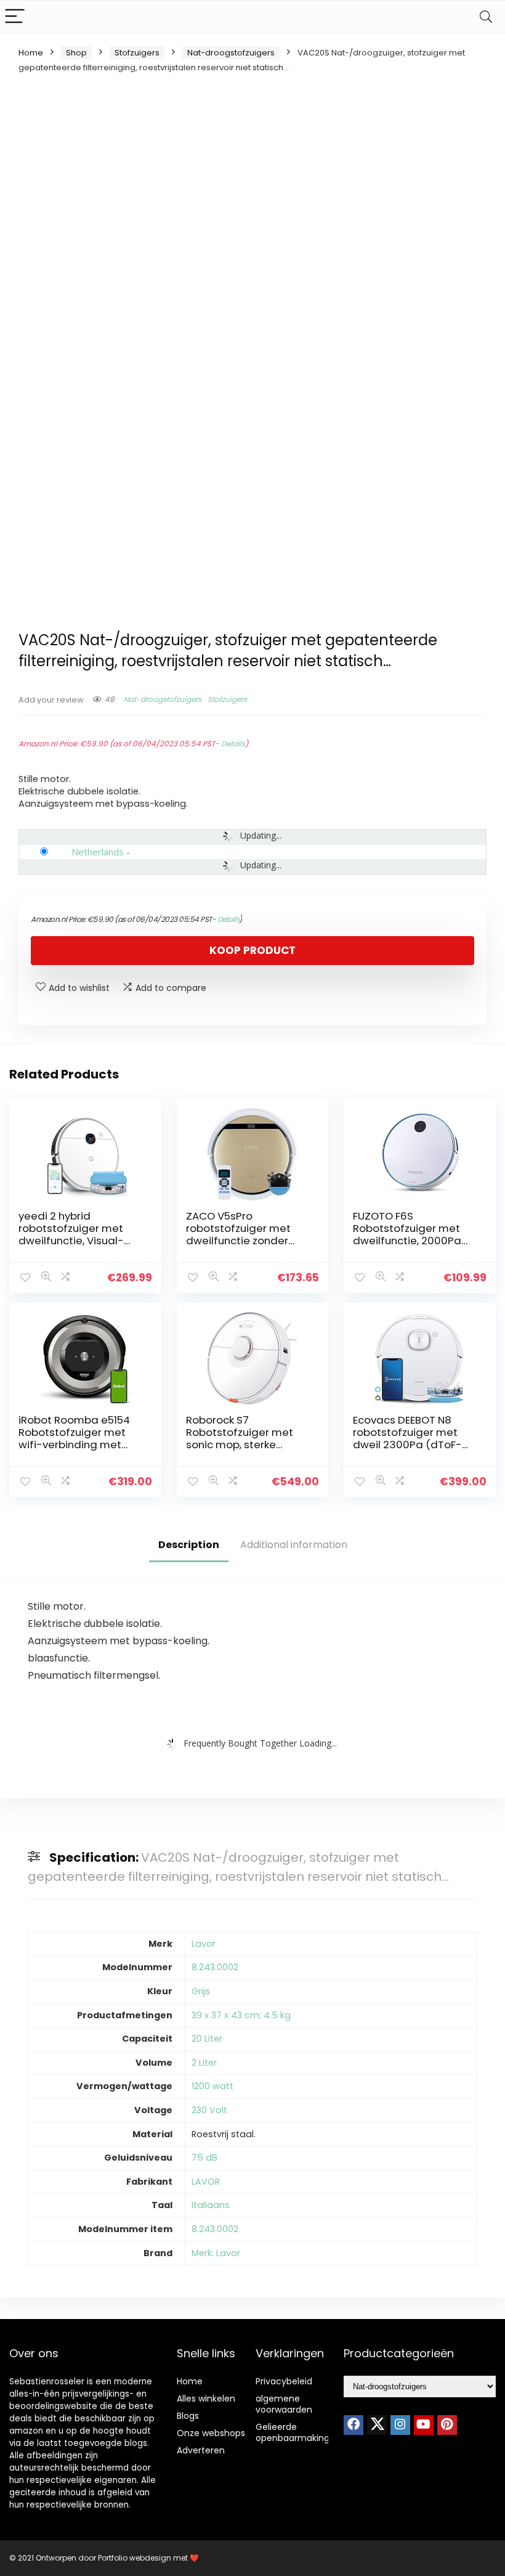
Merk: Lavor (216, 2253)
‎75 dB (204, 2158)
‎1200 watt (212, 2086)
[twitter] (377, 2425)
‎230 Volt (209, 2110)
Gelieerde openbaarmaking (293, 2432)
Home (31, 53)
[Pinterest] (447, 2425)
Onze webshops (211, 2433)
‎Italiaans (211, 2205)
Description (189, 1545)
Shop (76, 53)
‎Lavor (204, 1944)
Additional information (294, 1545)
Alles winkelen (206, 2399)
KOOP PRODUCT (252, 950)
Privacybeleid (284, 2381)
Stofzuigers (137, 53)
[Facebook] (353, 2425)
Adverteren (201, 2450)
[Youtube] (424, 2425)
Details (233, 744)
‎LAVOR (206, 2182)
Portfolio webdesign (135, 2558)
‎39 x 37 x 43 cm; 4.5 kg (241, 2015)
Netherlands (98, 852)
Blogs (188, 2416)
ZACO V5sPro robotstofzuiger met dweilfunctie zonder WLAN (238, 1234)
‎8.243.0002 (215, 1967)
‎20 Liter (207, 2039)
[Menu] (15, 17)
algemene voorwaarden (284, 2404)
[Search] (486, 17)
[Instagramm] (400, 2425)
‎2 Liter (204, 2063)
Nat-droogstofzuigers (231, 53)
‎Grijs (201, 1991)
